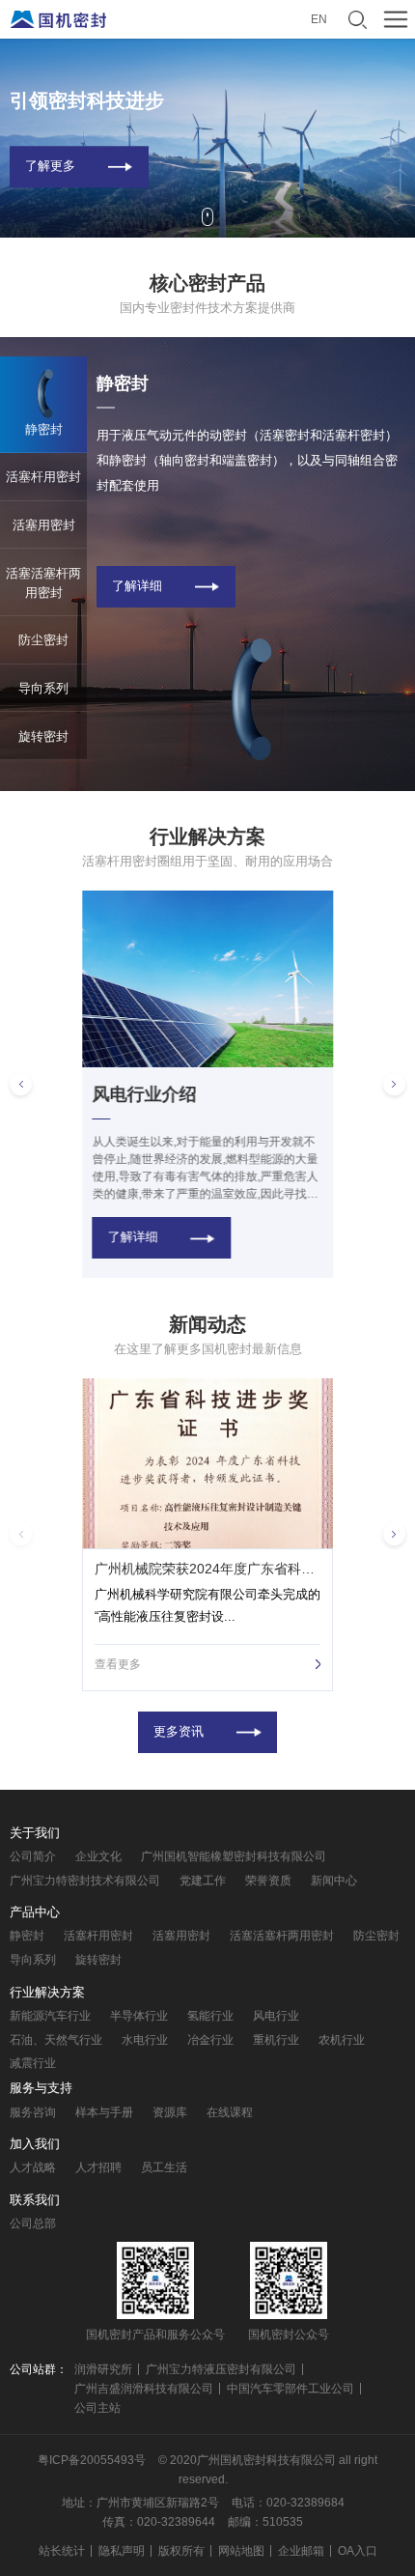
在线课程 (230, 2112)
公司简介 (33, 1856)
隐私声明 (122, 2551)
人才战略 (33, 2167)
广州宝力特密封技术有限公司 (85, 1881)
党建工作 (203, 1881)
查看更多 (118, 1664)
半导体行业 (139, 2016)
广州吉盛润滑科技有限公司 (144, 2389)
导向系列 (33, 1960)
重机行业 (276, 2040)
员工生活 (164, 2167)
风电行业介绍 (144, 1095)
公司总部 (33, 2223)
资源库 (170, 2112)
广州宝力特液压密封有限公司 (221, 2369)
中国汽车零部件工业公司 (290, 2389)
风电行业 (276, 2016)
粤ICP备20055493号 (92, 2460)
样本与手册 (104, 2112)
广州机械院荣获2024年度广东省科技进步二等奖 (208, 1569)
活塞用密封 (181, 1936)
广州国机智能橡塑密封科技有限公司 (234, 1856)
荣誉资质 (268, 1881)
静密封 (27, 1936)
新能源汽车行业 (50, 2016)
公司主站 (97, 2408)
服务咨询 (33, 2112)
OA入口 (358, 2551)
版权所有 (181, 2551)
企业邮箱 (301, 2551)
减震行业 (33, 2063)
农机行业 (342, 2040)
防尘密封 (376, 1936)
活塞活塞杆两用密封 (282, 1936)
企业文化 (98, 1856)
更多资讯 (179, 1732)
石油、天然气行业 (56, 2040)
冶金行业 (210, 2040)
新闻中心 (334, 1881)
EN (319, 19)
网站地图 (241, 2551)
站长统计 (62, 2551)
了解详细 (137, 586)
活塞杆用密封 (98, 1936)
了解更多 (50, 166)
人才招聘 (98, 2167)
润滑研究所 (103, 2369)
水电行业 (145, 2040)
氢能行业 (210, 2016)
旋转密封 (98, 1960)
